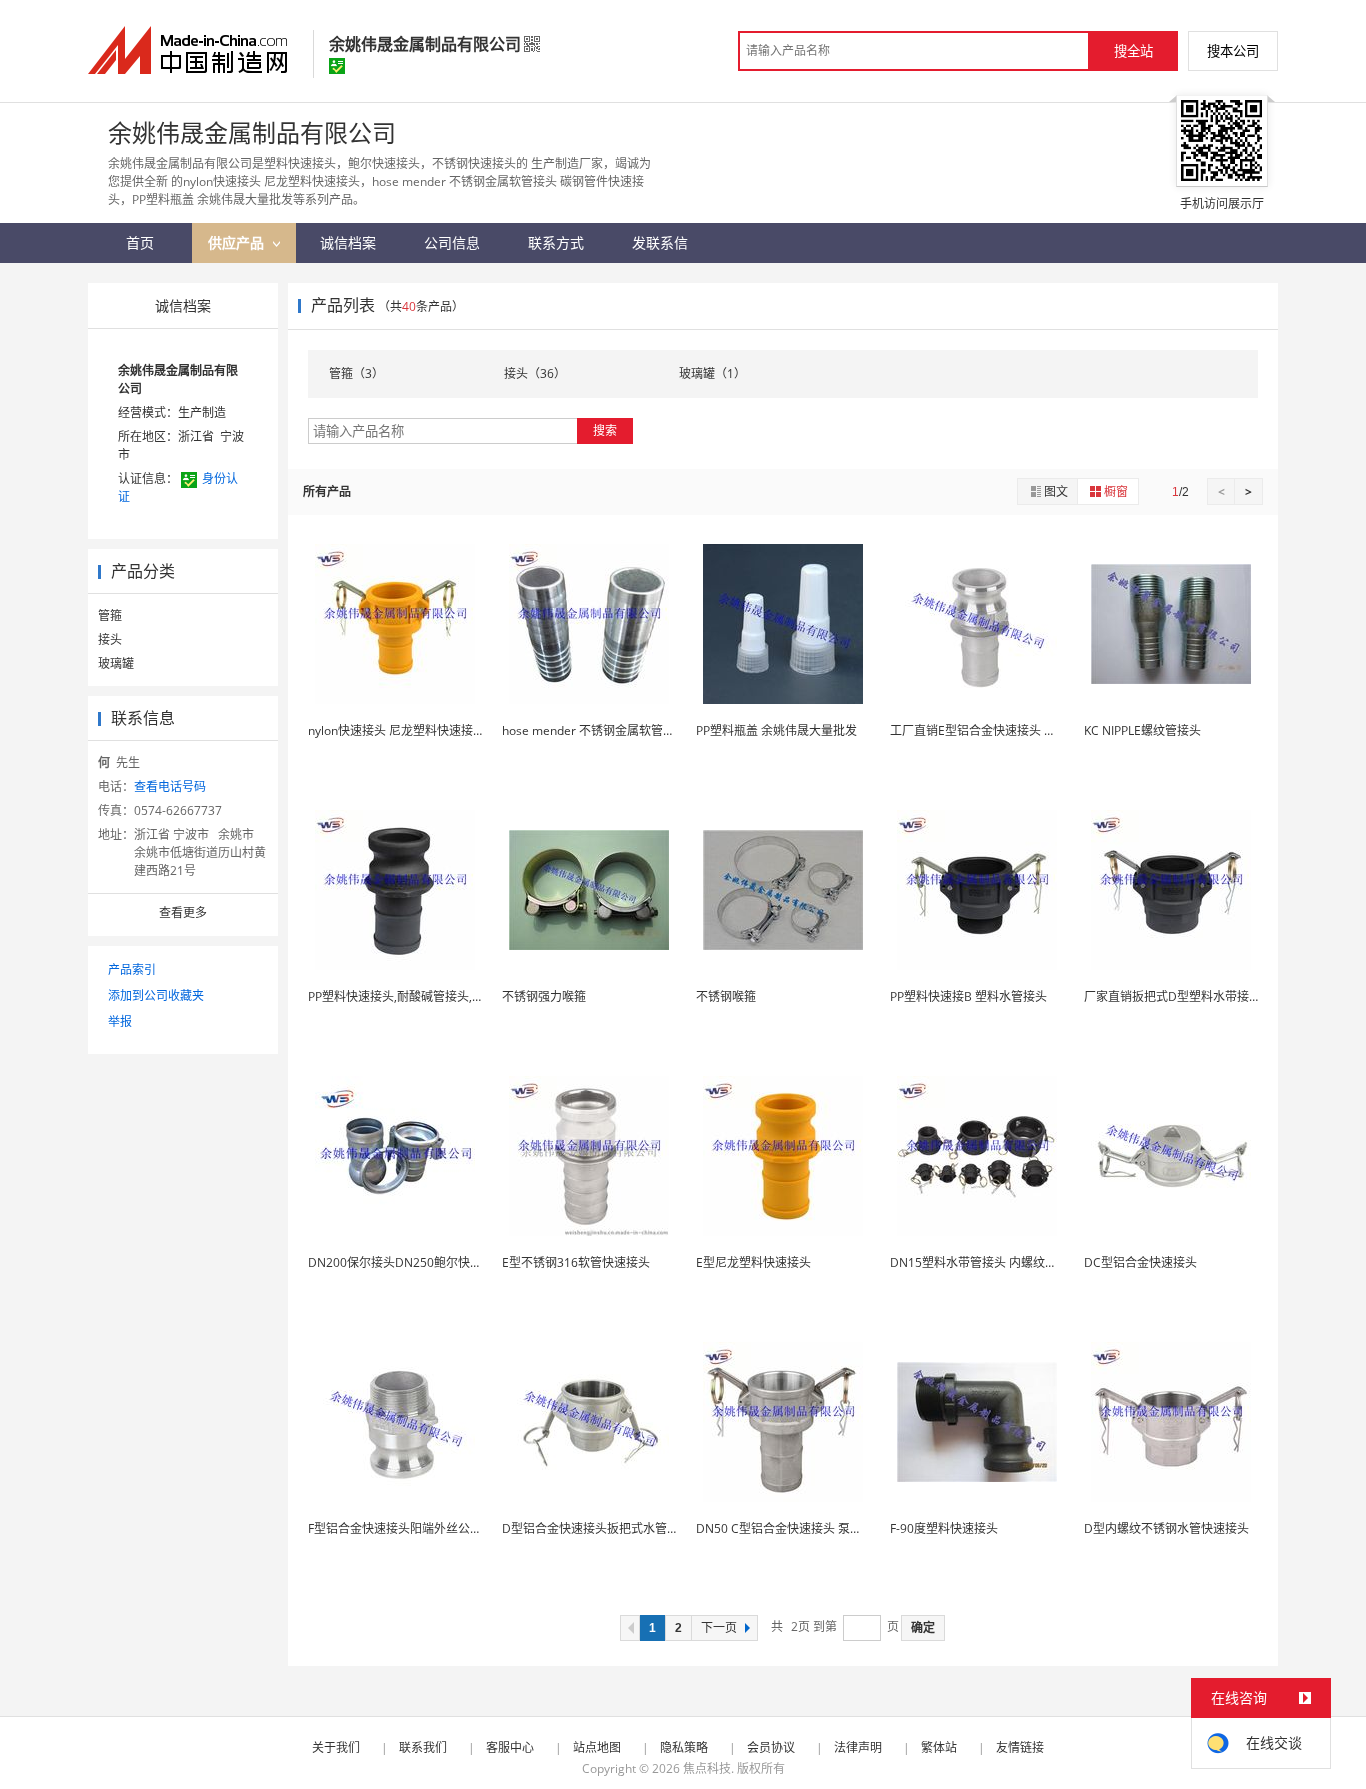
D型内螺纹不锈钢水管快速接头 (1166, 1528)
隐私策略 (684, 1747)
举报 (120, 1021)
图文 (1056, 491)
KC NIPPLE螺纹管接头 (1142, 730)
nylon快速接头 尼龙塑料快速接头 (396, 730)
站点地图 (597, 1747)
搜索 (605, 430)
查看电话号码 (170, 786)
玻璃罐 (116, 663)
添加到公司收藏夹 (156, 995)
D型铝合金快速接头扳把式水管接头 (596, 1528)
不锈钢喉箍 (726, 996)
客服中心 (510, 1747)
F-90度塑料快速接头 (944, 1528)
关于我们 (336, 1747)
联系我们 (423, 1747)
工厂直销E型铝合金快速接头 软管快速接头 (1003, 730)
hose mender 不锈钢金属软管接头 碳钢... (612, 730)
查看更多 (183, 912)
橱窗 (1116, 491)
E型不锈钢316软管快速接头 (576, 1262)
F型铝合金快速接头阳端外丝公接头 (401, 1528)
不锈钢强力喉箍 (544, 996)
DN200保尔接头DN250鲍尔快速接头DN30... (427, 1262)
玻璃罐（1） (712, 373)
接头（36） (535, 373)
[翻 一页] (630, 1628)
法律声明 (858, 1747)
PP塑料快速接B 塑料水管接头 (968, 996)
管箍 (110, 615)
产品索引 (132, 969)
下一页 (719, 1628)
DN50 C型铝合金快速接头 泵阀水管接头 (803, 1528)
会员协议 (771, 1747)
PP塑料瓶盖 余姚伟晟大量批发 (776, 730)
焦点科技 (707, 1768)
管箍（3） (356, 373)
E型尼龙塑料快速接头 (753, 1262)
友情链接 (1020, 1747)
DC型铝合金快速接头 (1140, 1262)
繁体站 (939, 1747)
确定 (923, 1628)
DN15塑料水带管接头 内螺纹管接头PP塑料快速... (1021, 1262)
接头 (110, 639)
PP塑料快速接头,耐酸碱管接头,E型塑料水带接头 (435, 996)
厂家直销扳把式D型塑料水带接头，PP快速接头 (1209, 996)
